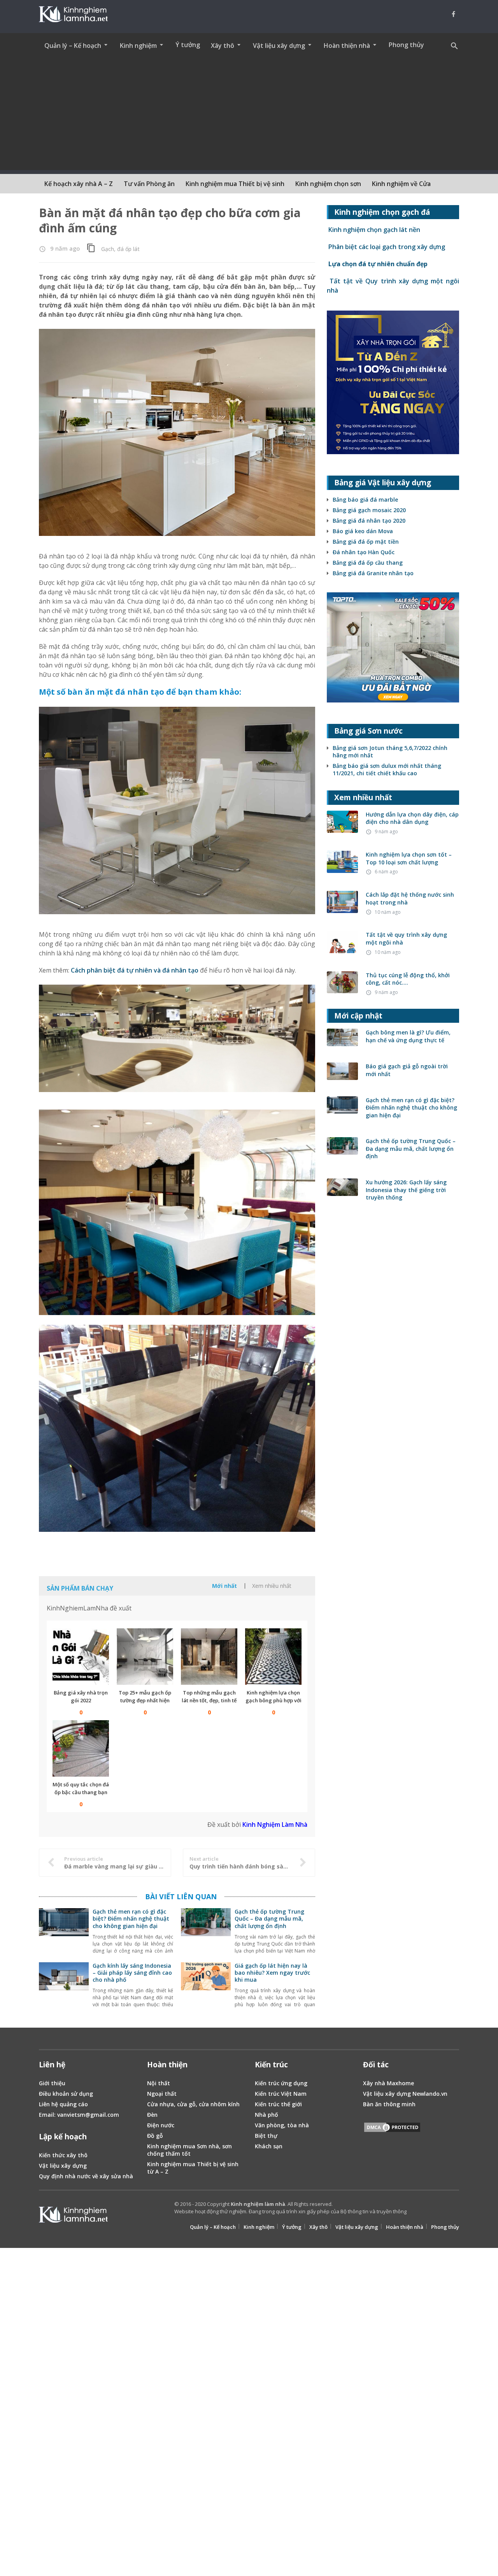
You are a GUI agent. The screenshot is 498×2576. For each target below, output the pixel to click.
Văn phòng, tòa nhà (282, 2125)
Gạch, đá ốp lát (120, 249)
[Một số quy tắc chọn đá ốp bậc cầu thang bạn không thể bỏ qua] (81, 1748)
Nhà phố (267, 2115)
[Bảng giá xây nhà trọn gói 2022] (81, 1657)
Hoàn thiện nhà (405, 2227)
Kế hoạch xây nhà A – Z (79, 184)
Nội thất (159, 2083)
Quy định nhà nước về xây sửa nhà (86, 2176)
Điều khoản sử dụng (66, 2094)
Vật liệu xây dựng (63, 2166)
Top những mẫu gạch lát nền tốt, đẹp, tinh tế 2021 (209, 1700)
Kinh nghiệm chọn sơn (328, 184)
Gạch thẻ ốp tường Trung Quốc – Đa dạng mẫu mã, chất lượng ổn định (269, 1918)
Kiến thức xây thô (63, 2155)
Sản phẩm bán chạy (80, 1588)
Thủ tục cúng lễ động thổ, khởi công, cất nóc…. (408, 979)
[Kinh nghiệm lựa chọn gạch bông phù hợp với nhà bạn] (273, 1657)
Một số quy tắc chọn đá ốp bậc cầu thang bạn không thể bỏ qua (81, 1792)
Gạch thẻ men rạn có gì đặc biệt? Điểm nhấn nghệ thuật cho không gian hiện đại (131, 1918)
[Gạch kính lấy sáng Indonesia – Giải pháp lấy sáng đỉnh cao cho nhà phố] (64, 1986)
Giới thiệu (52, 2083)
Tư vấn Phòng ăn (149, 184)
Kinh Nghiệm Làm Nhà (275, 1824)
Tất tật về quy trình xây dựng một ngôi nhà (406, 939)
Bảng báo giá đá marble (365, 500)
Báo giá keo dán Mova (363, 531)
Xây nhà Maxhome (388, 2083)
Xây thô (318, 2227)
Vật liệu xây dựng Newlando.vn (405, 2094)
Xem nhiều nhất (272, 1586)
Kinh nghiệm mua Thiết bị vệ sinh (235, 184)
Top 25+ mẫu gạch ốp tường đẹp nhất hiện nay (145, 1700)
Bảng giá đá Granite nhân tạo (373, 573)
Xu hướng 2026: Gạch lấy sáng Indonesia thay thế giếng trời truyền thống (406, 1190)
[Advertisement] (249, 116)
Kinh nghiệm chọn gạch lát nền (373, 230)
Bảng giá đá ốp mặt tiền (366, 542)
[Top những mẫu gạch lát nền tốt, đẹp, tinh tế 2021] (209, 1657)
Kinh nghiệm (259, 2227)
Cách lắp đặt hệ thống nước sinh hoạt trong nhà (410, 898)
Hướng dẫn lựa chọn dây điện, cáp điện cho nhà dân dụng (412, 818)
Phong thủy (406, 45)
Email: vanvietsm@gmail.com (79, 2115)
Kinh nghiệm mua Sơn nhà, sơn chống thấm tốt (189, 2150)
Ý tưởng (188, 45)
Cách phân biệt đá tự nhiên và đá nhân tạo (135, 970)
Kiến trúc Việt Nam (281, 2094)
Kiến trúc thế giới (278, 2104)
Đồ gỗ (155, 2136)
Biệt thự (266, 2136)
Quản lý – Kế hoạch (213, 2227)
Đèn (152, 2115)
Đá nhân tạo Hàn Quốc (364, 552)
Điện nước (161, 2125)
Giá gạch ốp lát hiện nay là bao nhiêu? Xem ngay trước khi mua (272, 1973)
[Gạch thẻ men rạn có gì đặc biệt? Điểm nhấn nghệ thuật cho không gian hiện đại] (64, 1932)
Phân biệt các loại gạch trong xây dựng (386, 247)
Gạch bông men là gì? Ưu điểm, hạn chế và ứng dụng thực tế (408, 1036)
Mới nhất (224, 1586)
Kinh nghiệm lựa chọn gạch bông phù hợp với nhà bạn (274, 1700)
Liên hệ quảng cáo (63, 2104)
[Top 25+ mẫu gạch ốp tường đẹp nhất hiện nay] (145, 1657)
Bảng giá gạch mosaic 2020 (369, 510)
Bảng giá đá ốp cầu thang (368, 563)
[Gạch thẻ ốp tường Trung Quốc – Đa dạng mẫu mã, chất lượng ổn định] (206, 1932)
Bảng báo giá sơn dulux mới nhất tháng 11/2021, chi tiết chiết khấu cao (387, 769)
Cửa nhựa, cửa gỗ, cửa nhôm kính (193, 2104)
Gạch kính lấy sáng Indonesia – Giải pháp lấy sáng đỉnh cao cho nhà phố (132, 1973)
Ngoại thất (162, 2094)
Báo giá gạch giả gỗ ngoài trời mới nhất (407, 1070)
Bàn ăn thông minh (389, 2104)
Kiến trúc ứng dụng (281, 2083)
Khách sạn (269, 2146)
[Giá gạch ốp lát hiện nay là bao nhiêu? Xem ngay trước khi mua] (206, 1986)
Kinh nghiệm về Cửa (401, 184)
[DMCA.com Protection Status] (392, 2128)
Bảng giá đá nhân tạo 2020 (369, 521)
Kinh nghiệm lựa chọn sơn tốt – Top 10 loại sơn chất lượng (409, 858)
